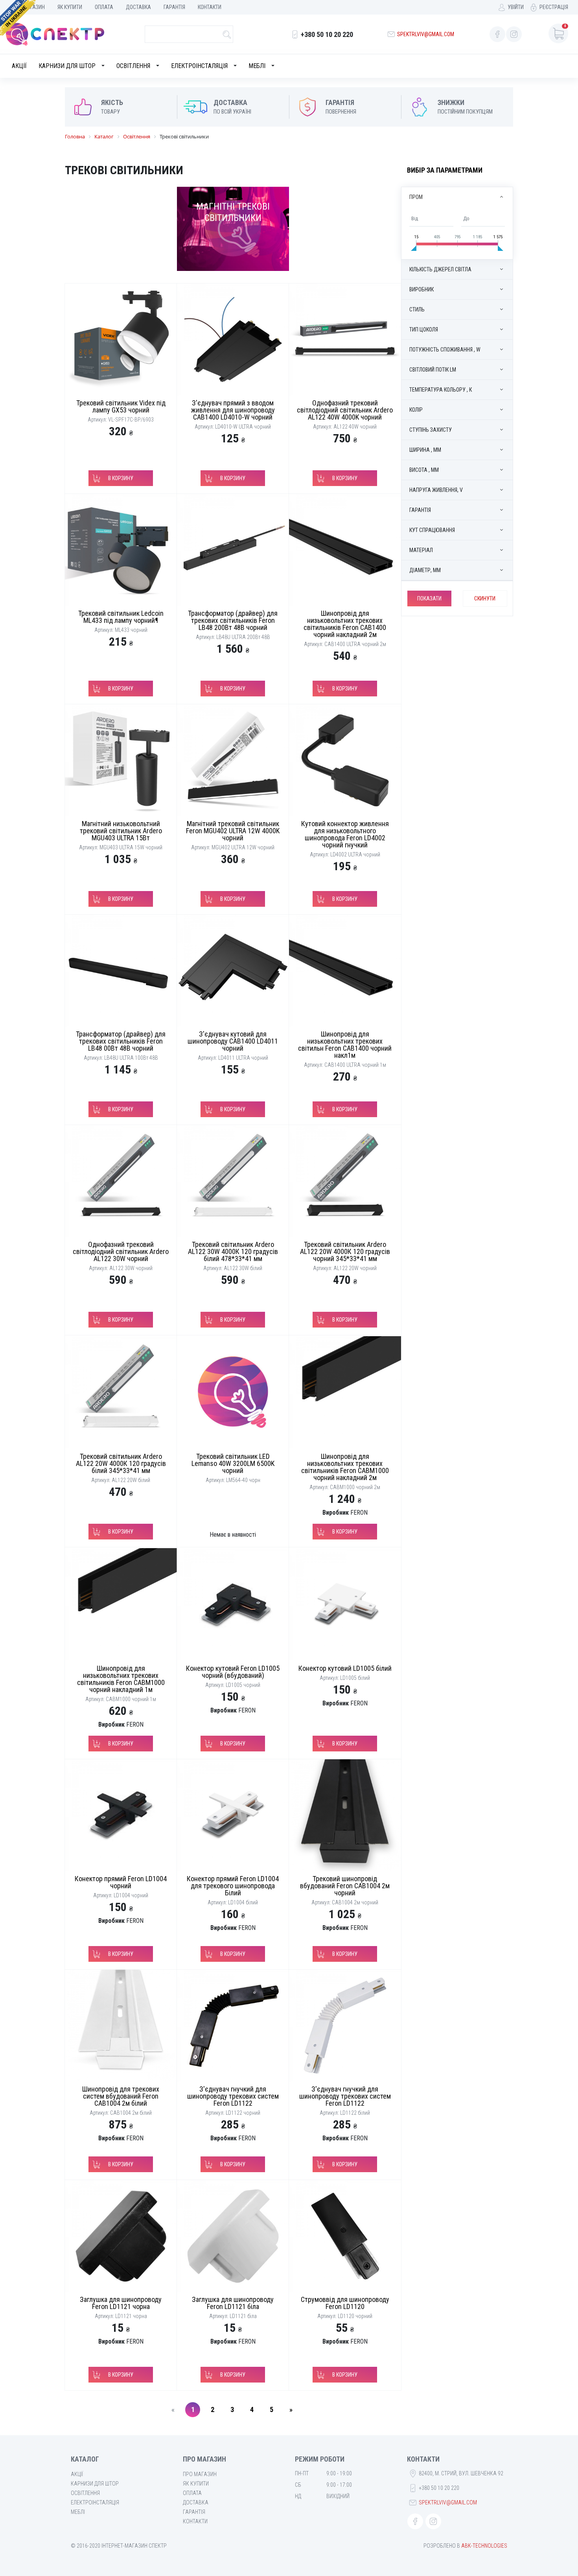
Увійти (516, 7)
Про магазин (200, 2474)
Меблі (257, 66)
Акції (19, 66)
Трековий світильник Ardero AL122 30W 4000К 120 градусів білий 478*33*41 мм (233, 1251)
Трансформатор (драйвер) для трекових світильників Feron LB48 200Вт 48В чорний (233, 620)
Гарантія (174, 7)
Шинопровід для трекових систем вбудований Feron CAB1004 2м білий (121, 2096)
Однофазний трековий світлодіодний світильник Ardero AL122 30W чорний (121, 1251)
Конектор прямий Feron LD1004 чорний (121, 1882)
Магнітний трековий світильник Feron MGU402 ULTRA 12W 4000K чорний (233, 831)
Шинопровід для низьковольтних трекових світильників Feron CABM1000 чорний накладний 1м (121, 1679)
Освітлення (133, 66)
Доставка (138, 7)
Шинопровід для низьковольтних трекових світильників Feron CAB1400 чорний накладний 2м (345, 624)
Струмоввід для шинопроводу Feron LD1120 (345, 2303)
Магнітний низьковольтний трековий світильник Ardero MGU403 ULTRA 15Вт (121, 831)
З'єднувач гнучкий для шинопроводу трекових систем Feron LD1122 (233, 2096)
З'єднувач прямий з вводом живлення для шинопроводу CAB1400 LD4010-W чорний (233, 410)
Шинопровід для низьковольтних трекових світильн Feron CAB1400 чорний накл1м (345, 1045)
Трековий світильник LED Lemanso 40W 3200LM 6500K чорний (233, 1463)
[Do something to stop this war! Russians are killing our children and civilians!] (18, 18)
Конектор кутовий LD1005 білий (345, 1668)
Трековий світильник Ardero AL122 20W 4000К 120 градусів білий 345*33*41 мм (121, 1463)
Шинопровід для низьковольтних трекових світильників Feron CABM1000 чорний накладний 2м (345, 1467)
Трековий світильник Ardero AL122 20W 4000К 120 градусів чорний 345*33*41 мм (345, 1251)
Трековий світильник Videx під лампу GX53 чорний (121, 406)
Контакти (210, 7)
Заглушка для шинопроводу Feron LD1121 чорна (121, 2303)
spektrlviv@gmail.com (426, 34)
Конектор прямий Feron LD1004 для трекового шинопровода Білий (233, 1886)
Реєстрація (554, 7)
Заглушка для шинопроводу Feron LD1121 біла (233, 2303)
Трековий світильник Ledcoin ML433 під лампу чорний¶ (121, 617)
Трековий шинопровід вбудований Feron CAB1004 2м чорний (345, 1886)
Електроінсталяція (199, 66)
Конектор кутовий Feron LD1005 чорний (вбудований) (233, 1672)
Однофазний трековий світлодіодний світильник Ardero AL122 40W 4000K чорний (345, 410)
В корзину (121, 478)
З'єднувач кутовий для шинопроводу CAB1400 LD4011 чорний (233, 1041)
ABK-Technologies (484, 2546)
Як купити (70, 7)
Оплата (104, 7)
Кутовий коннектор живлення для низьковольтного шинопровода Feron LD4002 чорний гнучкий (345, 834)
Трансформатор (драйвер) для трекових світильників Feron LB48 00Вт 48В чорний (121, 1041)
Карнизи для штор (67, 66)
